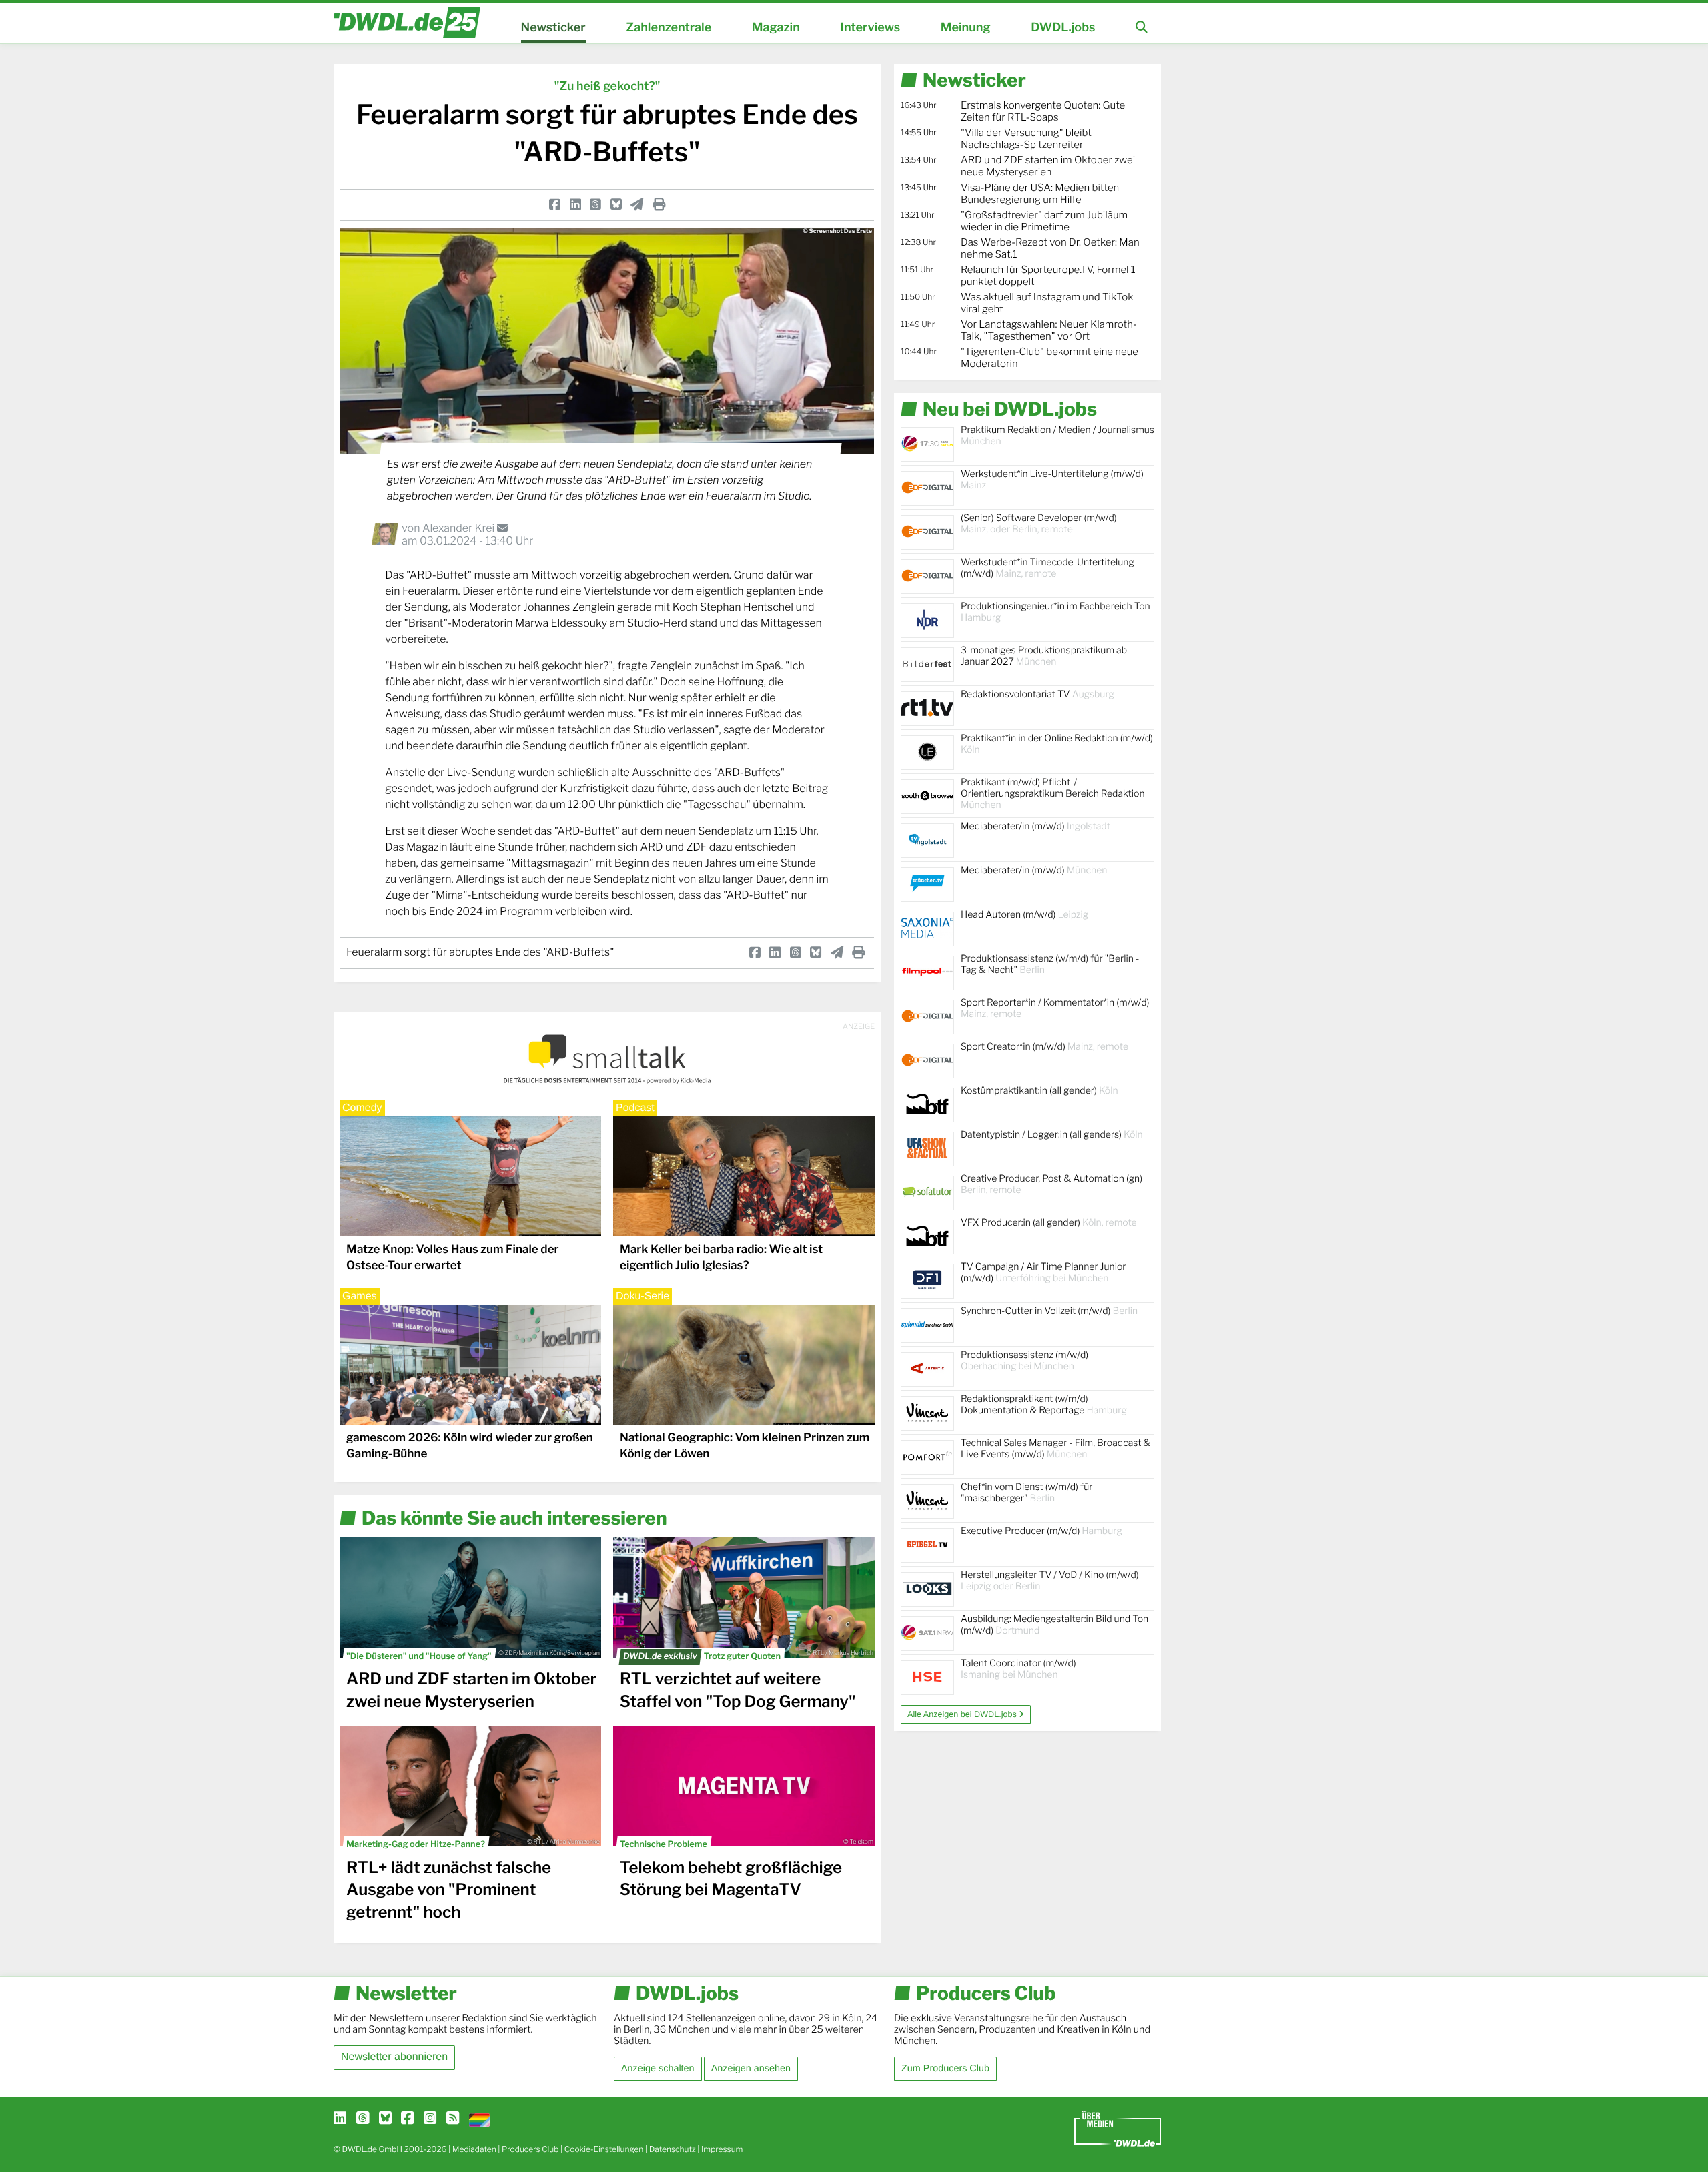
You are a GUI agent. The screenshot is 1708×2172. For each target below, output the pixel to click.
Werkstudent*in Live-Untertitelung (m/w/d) (1052, 480)
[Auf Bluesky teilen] (616, 204)
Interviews (870, 28)
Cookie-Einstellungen (604, 2149)
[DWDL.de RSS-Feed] (453, 2119)
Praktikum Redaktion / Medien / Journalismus (1057, 436)
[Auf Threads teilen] (595, 204)
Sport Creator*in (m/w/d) (1044, 1047)
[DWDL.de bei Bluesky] (385, 2119)
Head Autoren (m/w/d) (1024, 915)
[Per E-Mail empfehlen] (637, 204)
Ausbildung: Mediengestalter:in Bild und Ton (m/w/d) (1054, 1625)
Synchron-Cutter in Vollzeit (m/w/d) (1049, 1311)
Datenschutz (673, 2149)
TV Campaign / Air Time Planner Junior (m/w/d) (1043, 1273)
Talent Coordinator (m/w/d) (1018, 1669)
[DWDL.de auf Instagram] (430, 2119)
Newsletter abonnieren (394, 2057)
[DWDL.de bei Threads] (363, 2119)
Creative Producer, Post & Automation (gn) (1051, 1184)
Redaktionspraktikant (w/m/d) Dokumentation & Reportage (1044, 1405)
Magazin (776, 28)
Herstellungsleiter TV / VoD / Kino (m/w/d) (1050, 1581)
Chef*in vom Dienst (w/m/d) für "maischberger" (1026, 1493)
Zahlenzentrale (669, 28)
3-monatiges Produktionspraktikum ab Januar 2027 (1044, 656)
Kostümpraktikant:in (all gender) (1039, 1091)
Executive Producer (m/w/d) (1041, 1531)
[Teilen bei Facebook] (555, 204)
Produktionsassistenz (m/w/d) (1024, 1361)
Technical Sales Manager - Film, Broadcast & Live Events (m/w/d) (1055, 1449)
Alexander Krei (460, 528)
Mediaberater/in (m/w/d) (1035, 826)
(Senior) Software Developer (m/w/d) (1039, 524)
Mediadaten (474, 2149)
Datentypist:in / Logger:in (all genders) (1052, 1135)
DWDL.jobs (1063, 28)
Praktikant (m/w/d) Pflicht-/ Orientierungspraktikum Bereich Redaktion (1053, 794)
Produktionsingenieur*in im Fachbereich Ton (1055, 612)
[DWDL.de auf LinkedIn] (340, 2119)
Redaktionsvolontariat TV (1037, 694)
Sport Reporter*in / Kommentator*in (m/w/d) (1055, 1008)
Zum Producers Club (945, 2069)
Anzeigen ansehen (751, 2069)
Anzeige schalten (658, 2069)
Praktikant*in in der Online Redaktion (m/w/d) (1057, 744)
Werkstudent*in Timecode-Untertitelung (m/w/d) (1047, 568)
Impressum (722, 2149)
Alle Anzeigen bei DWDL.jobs (963, 1714)
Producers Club (530, 2149)
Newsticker (553, 28)
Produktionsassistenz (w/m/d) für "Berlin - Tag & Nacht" (1050, 964)
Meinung (966, 28)
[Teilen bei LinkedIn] (575, 204)
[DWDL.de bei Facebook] (407, 2119)
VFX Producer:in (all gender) (1049, 1223)
